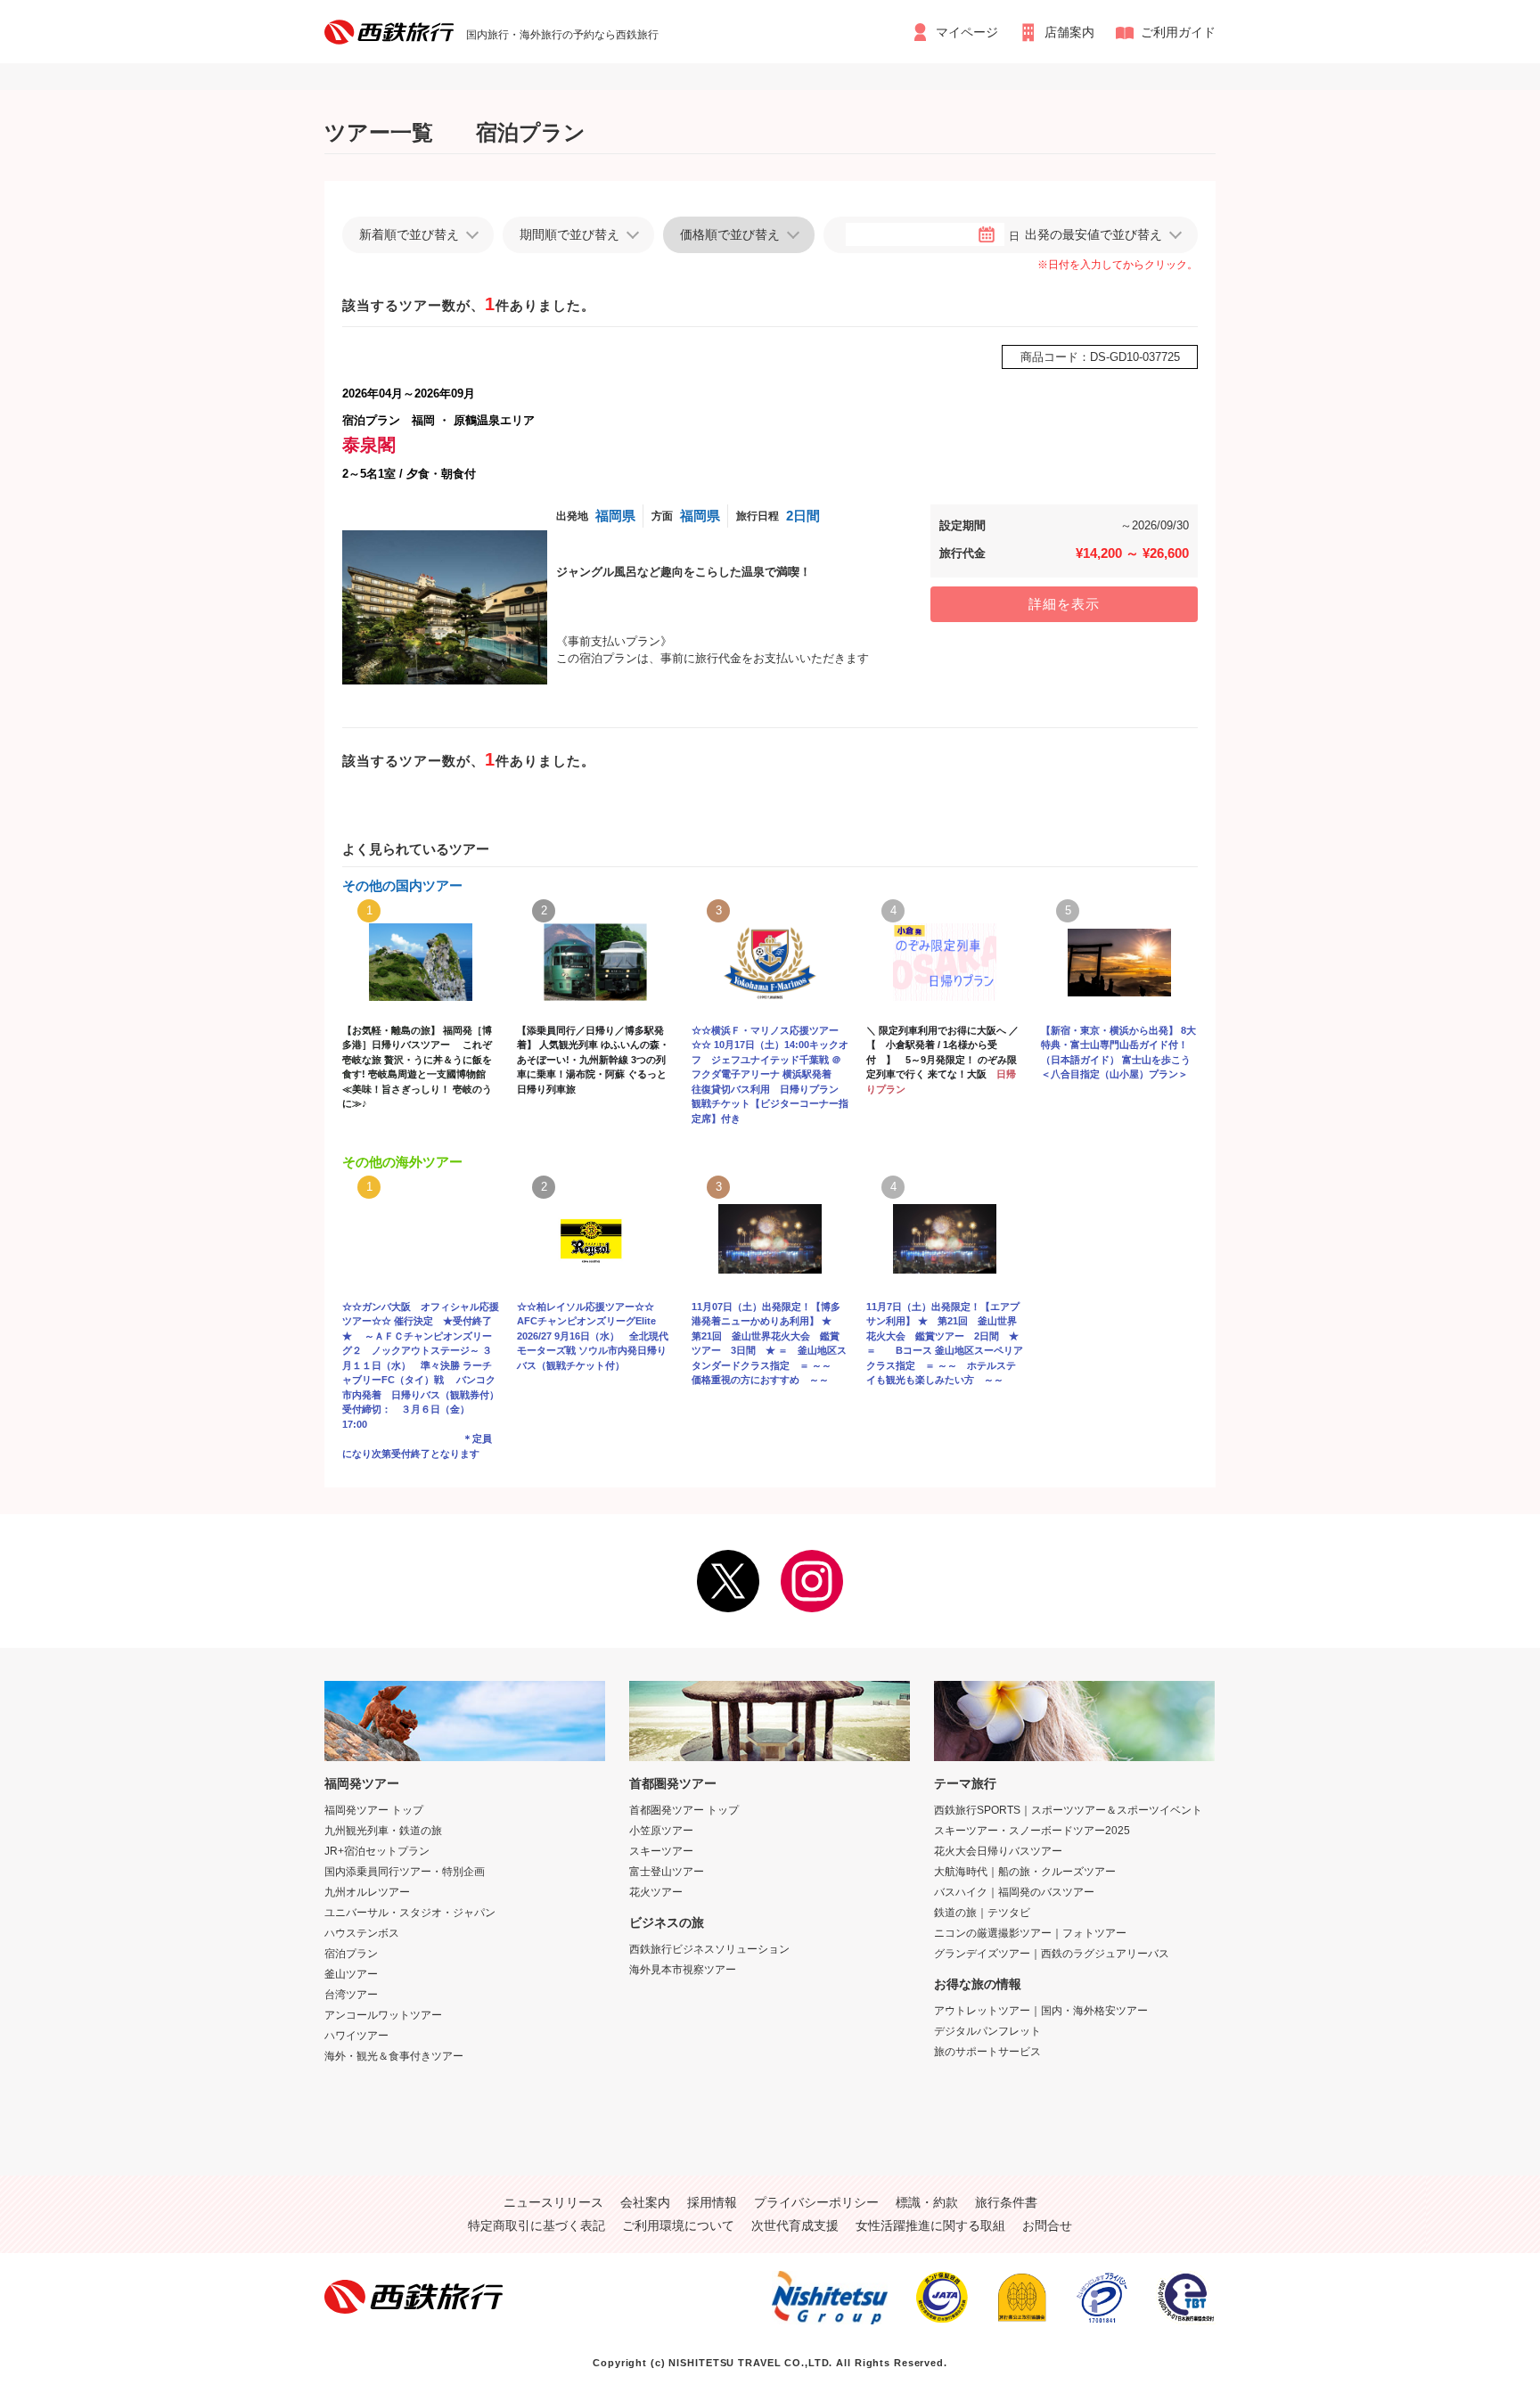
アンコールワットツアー (383, 2015)
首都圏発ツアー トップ (684, 1810)
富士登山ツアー (667, 1872)
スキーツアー (661, 1851)
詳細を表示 (1064, 604)
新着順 (409, 234)
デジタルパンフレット (987, 2031)
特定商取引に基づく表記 (537, 2225)
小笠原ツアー (661, 1831)
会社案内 (645, 2202)
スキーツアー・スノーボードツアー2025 (1032, 1831)
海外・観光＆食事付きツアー (394, 2056)
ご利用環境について (678, 2225)
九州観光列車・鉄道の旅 (383, 1831)
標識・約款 (927, 2202)
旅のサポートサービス (987, 2052)
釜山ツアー (351, 1974)
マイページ (967, 32)
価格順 (730, 234)
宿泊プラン (351, 1954)
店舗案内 (1069, 32)
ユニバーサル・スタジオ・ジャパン (410, 1913)
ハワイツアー (356, 2036)
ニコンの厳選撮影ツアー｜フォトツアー (1030, 1933)
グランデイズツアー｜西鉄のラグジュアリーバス (1052, 1954)
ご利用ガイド (1178, 32)
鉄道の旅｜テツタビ (982, 1913)
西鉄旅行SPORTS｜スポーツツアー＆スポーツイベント (1068, 1810)
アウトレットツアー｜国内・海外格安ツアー (1041, 2011)
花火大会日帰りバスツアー (998, 1851)
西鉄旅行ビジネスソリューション (709, 1949)
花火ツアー (656, 1892)
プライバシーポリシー (816, 2202)
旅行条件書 (1006, 2202)
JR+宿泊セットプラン (377, 1851)
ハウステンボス (362, 1933)
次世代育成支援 (795, 2225)
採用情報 (712, 2202)
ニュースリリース (553, 2202)
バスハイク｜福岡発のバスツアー (1014, 1892)
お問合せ (1047, 2225)
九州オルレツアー (367, 1892)
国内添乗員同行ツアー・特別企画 (405, 1872)
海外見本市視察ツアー (683, 1970)
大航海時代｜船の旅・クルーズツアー (1025, 1872)
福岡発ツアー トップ (374, 1810)
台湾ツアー (351, 1995)
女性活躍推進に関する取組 (930, 2225)
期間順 (569, 234)
